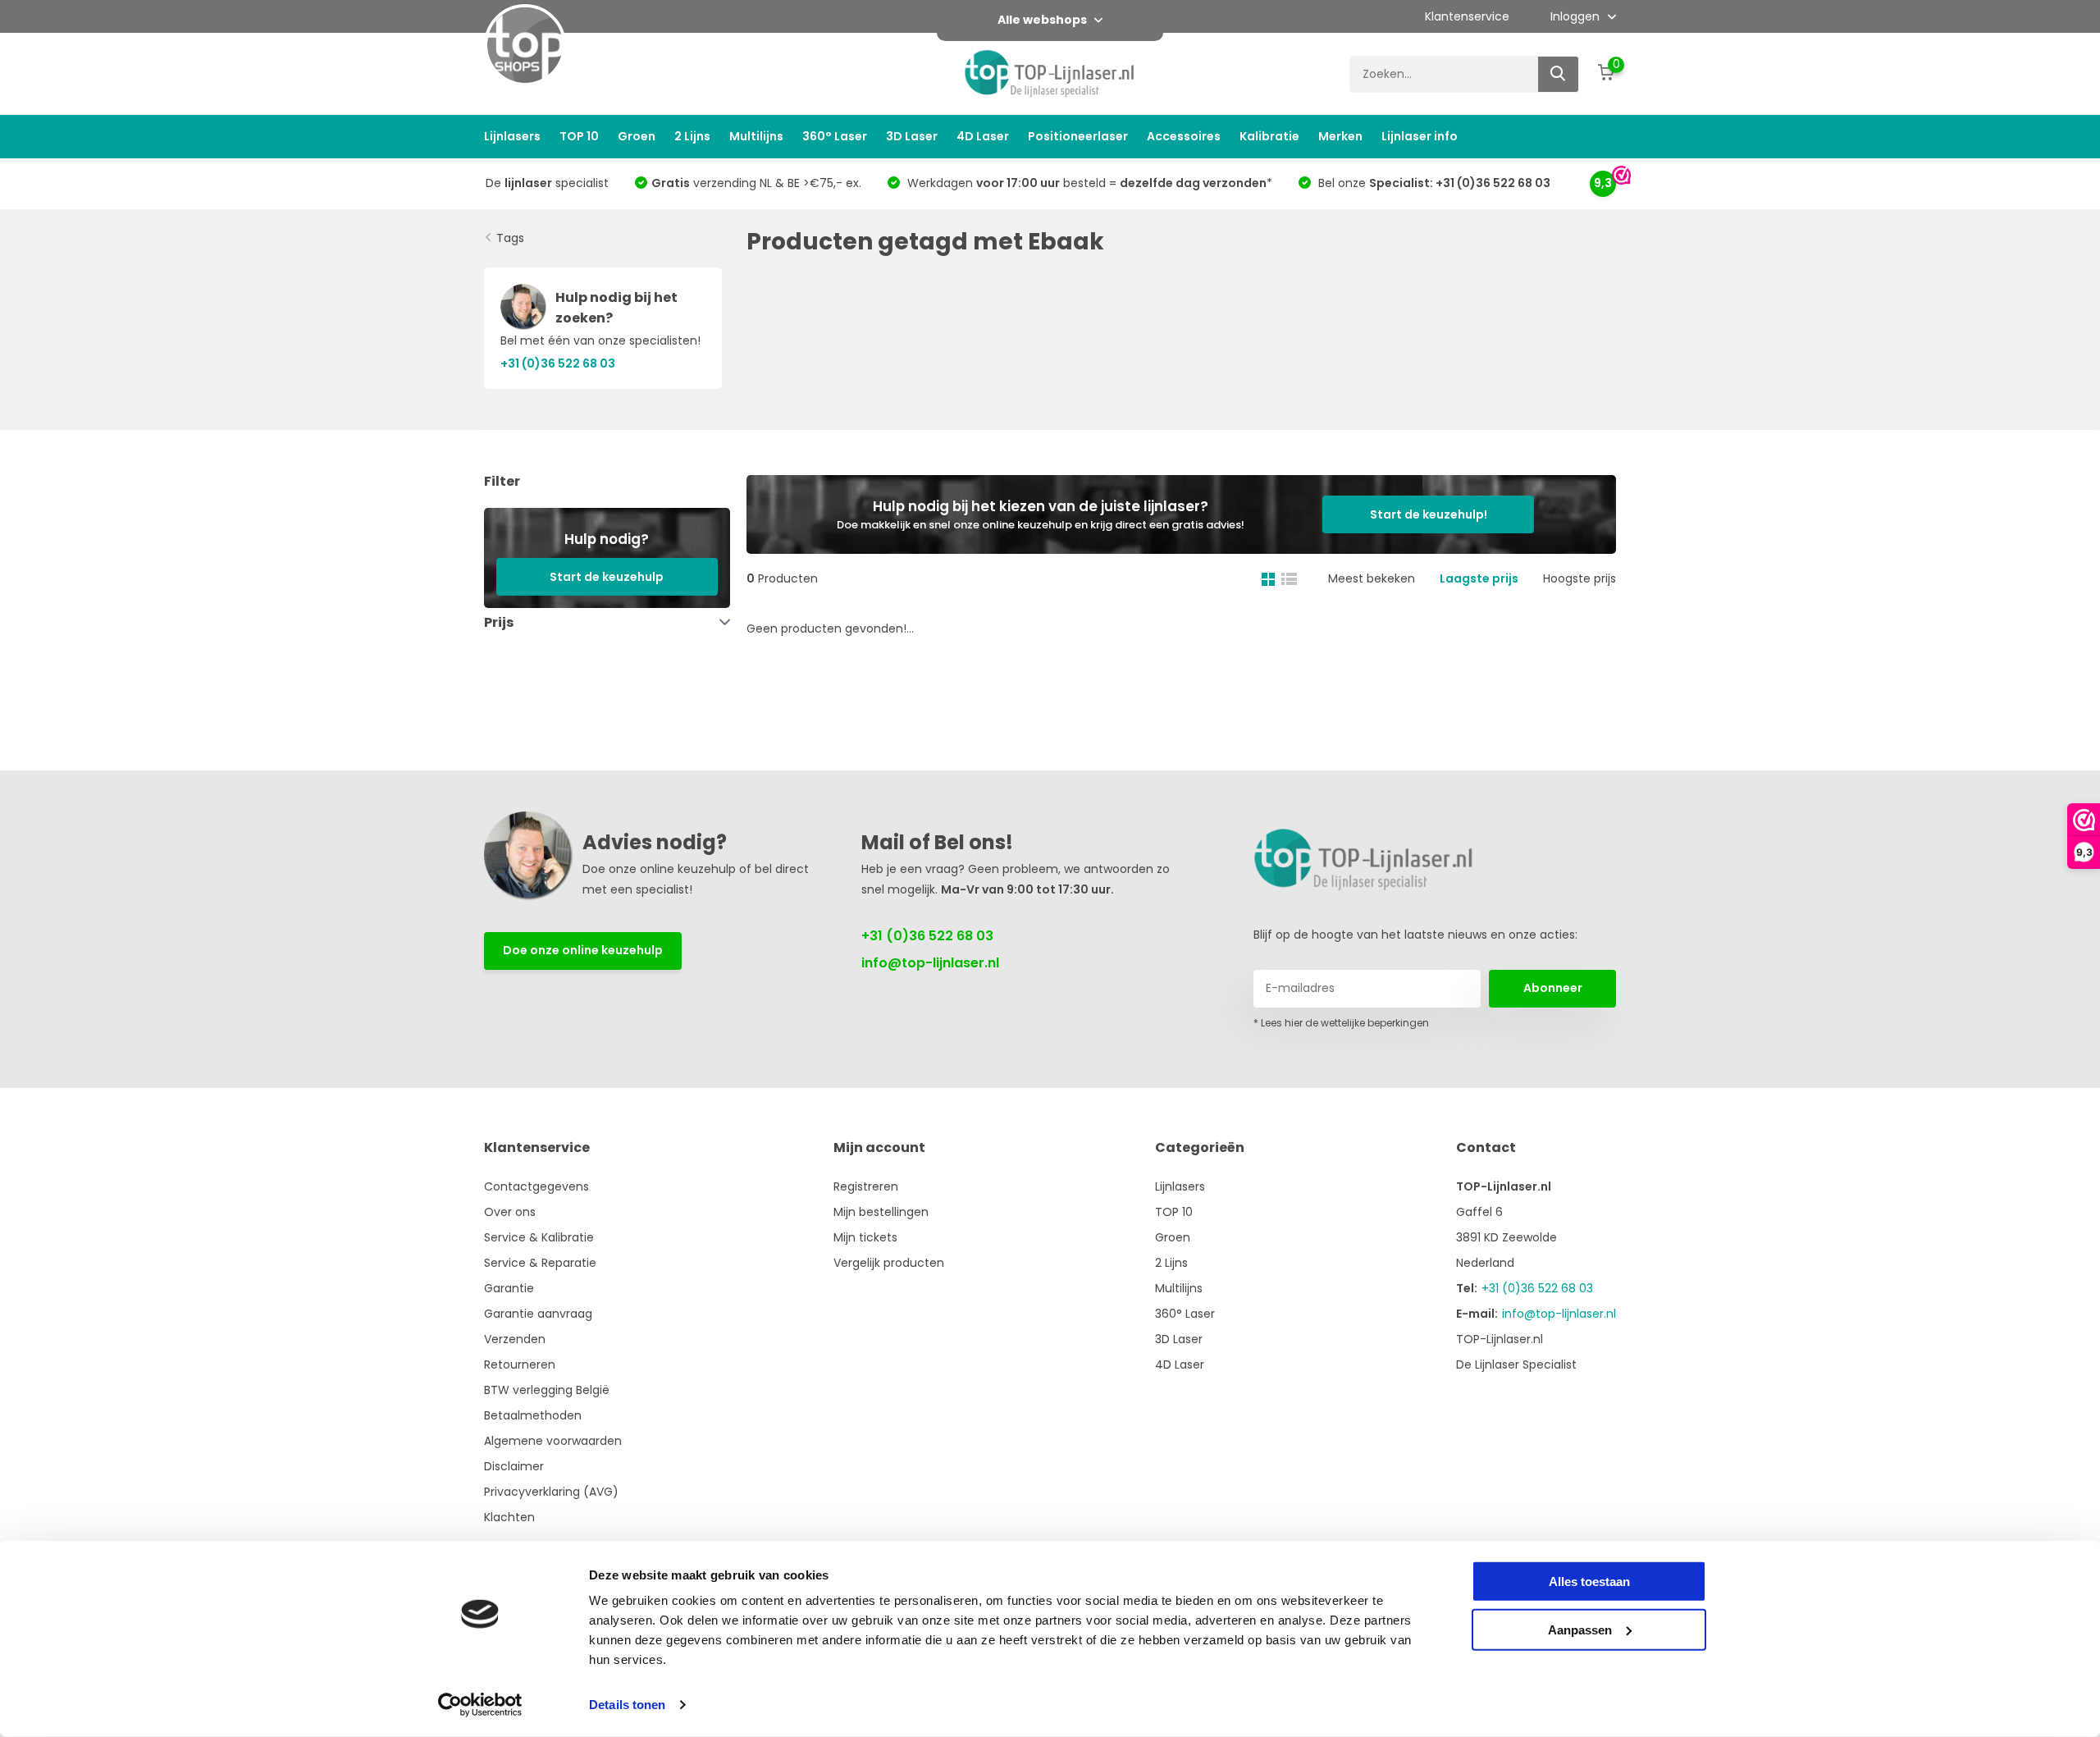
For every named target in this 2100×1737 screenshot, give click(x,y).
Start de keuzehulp (607, 577)
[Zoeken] (1559, 74)
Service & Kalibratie (539, 1237)
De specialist (547, 183)
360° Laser (835, 136)
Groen (637, 136)
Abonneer (1553, 988)
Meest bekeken (1372, 578)
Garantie (509, 1288)
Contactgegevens (536, 1186)
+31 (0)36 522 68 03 (927, 936)
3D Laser (912, 136)
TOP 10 (579, 136)
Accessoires (1184, 136)
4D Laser (983, 136)
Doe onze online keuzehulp (583, 950)
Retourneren (520, 1364)
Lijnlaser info (1420, 136)
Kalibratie (1269, 136)
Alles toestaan (1589, 1582)
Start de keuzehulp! (1429, 514)
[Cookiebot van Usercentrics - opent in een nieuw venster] (480, 1705)
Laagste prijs (1479, 578)
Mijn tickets (865, 1237)
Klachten (509, 1517)
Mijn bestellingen (881, 1212)
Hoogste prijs (1580, 578)
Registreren (866, 1186)
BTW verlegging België (547, 1390)
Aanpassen (1580, 1629)
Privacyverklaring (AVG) (551, 1492)
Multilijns (756, 136)
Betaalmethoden (533, 1415)
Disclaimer (514, 1466)
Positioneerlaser (1078, 136)
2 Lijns (692, 136)
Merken (1340, 136)
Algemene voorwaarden (553, 1441)
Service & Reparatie (540, 1263)
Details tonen (627, 1705)
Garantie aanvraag (538, 1314)
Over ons (510, 1212)
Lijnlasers (512, 136)
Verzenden (515, 1339)
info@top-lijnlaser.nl (930, 963)
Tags (510, 238)
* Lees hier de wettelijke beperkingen (1341, 1023)
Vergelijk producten (889, 1263)
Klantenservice (1467, 16)
